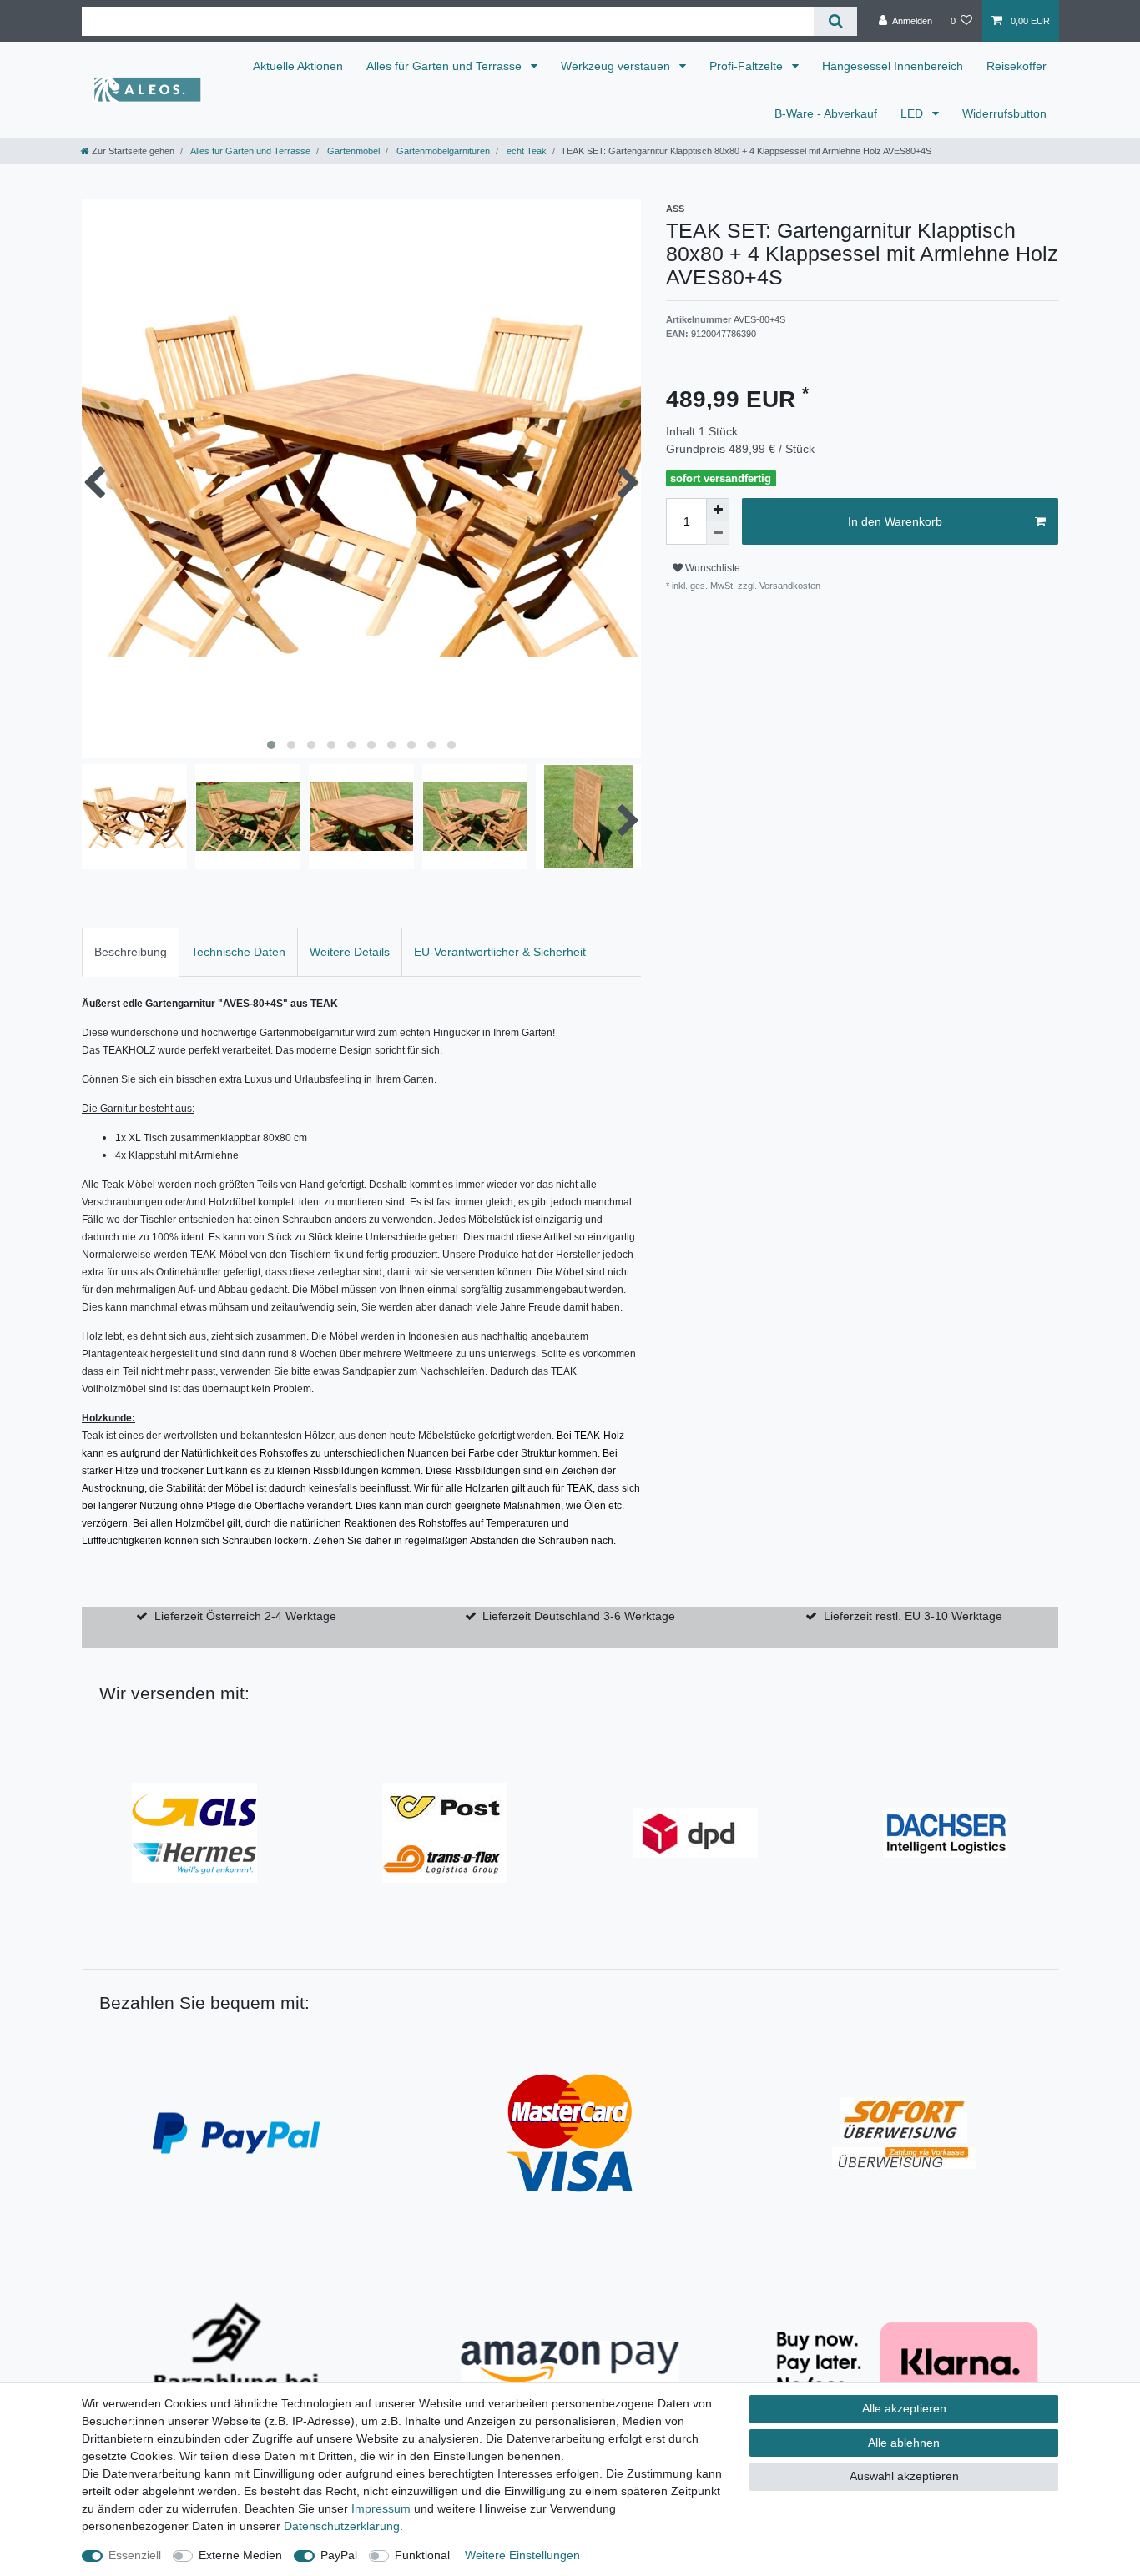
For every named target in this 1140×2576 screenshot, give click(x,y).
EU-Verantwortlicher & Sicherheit (500, 952)
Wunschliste (711, 568)
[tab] (131, 952)
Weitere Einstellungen (522, 2555)
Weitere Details (350, 952)
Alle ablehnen (904, 2443)
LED (913, 113)
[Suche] (835, 21)
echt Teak (525, 151)
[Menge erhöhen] (718, 510)
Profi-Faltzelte (748, 66)
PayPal (339, 2555)
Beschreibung (131, 952)
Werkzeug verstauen (617, 66)
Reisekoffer (1016, 66)
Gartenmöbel (352, 151)
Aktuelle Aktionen (298, 66)
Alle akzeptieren (904, 2408)
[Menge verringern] (718, 533)
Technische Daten (238, 952)
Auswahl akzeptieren (904, 2476)
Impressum (381, 2508)
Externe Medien (240, 2555)
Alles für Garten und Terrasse (446, 66)
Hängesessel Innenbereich (893, 66)
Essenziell (135, 2555)
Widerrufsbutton (1004, 113)
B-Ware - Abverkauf (826, 113)
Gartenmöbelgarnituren (442, 151)
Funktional (422, 2555)
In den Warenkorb (895, 521)
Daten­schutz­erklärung (342, 2526)
